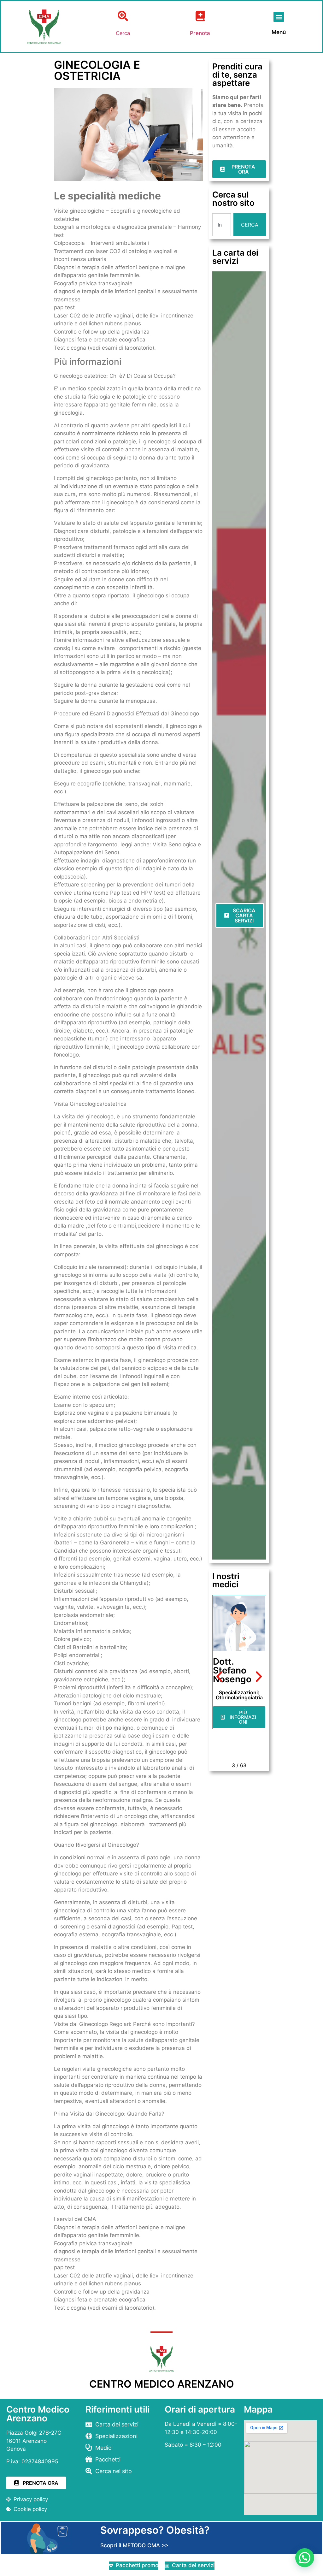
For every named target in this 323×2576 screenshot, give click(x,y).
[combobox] (222, 225)
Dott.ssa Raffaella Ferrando (232, 1670)
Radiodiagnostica (239, 1697)
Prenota (200, 33)
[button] (279, 17)
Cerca (123, 33)
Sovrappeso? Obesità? (155, 2530)
